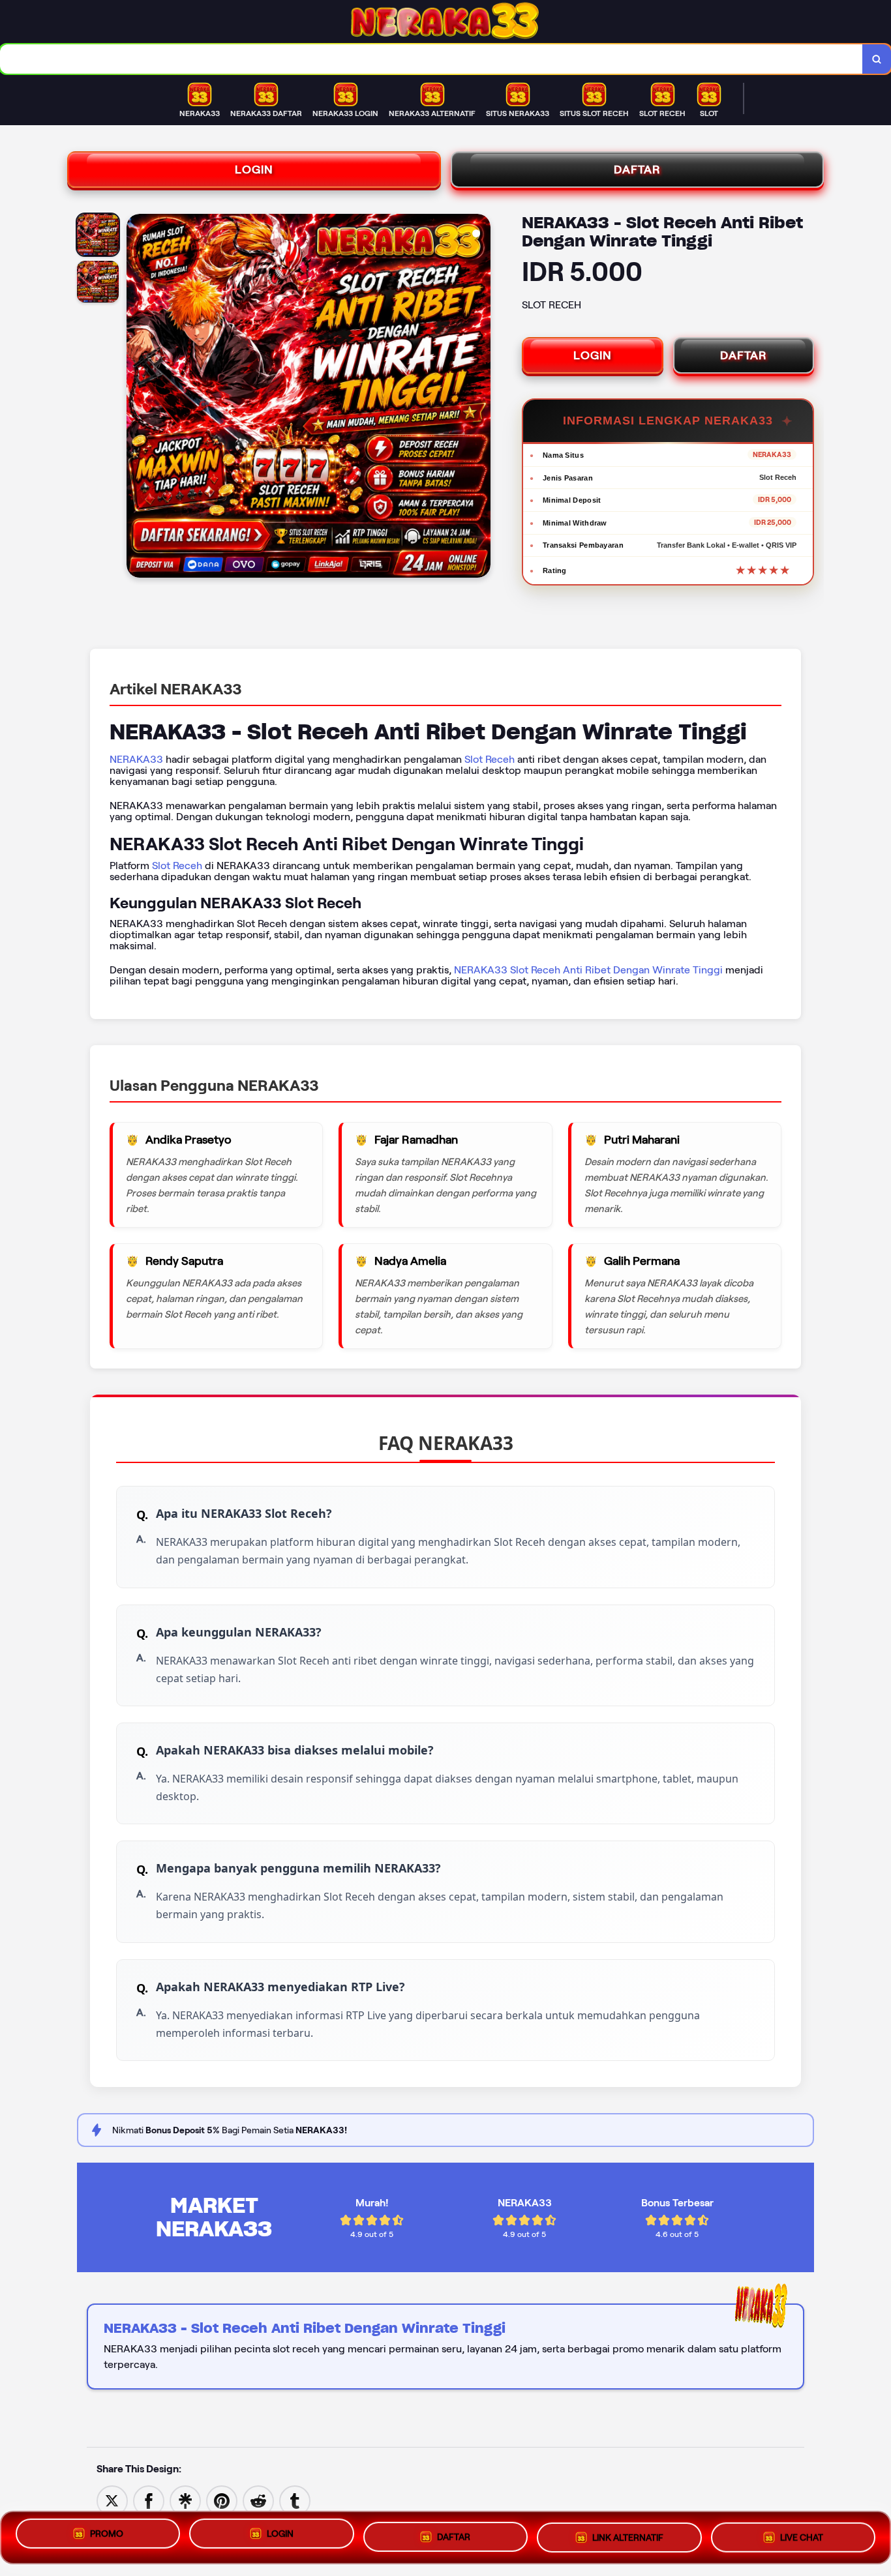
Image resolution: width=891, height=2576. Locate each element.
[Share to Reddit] (258, 2500)
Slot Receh (490, 759)
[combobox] (431, 59)
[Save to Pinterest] (222, 2500)
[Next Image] (480, 398)
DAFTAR (637, 170)
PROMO (107, 2538)
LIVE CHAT (802, 2533)
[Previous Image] (137, 398)
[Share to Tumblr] (295, 2500)
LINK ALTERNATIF (628, 2534)
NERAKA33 (136, 759)
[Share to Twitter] (112, 2500)
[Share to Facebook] (149, 2500)
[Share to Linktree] (185, 2500)
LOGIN (254, 170)
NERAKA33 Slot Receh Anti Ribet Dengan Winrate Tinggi (588, 970)
